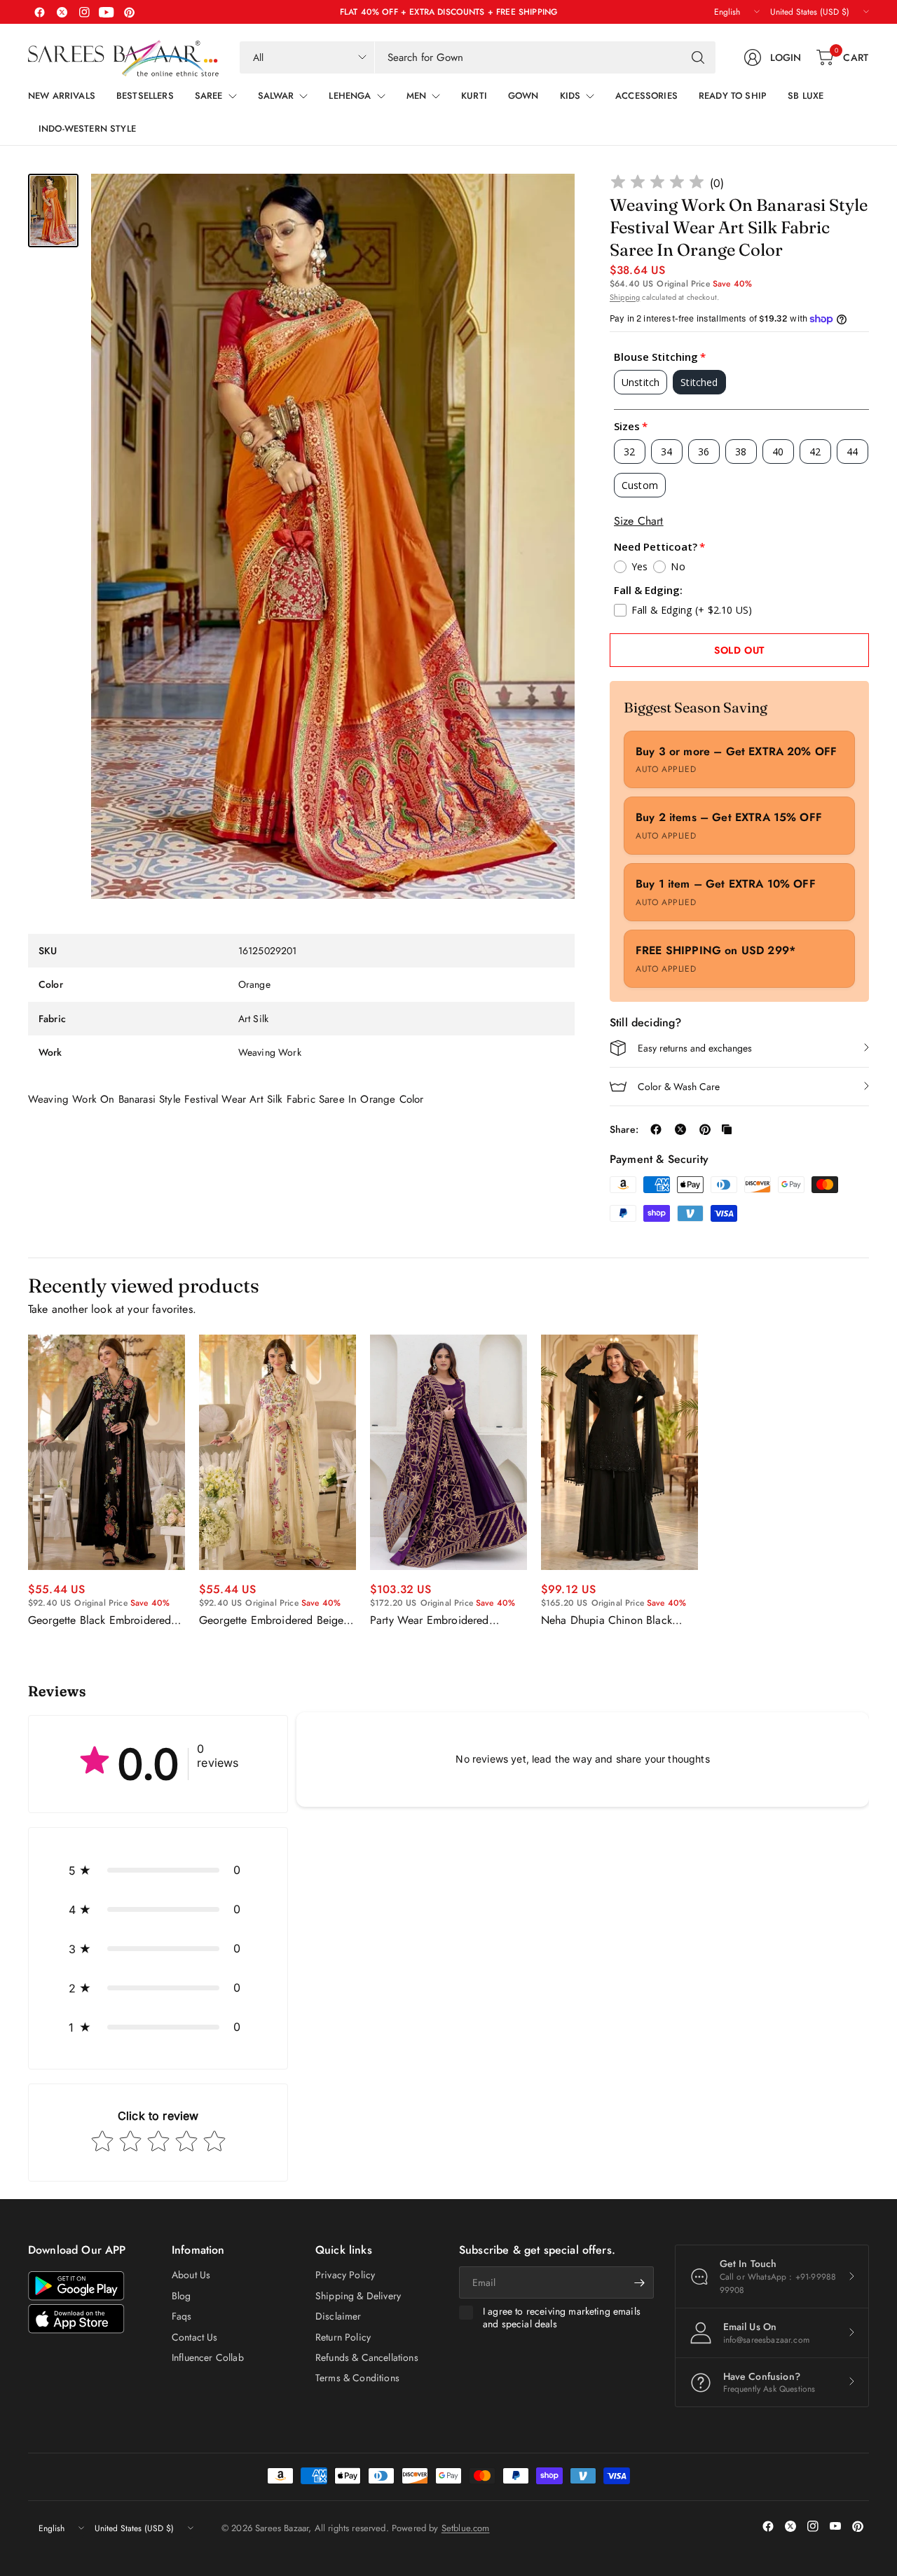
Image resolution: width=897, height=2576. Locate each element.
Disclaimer (338, 2316)
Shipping (625, 297)
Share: (624, 1129)
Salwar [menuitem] (276, 96)
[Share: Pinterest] (705, 1129)
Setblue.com (466, 2528)
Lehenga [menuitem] (350, 96)
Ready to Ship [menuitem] (733, 96)
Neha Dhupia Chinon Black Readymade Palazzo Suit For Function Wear (610, 1620)
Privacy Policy (345, 2275)
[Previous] (28, 1481)
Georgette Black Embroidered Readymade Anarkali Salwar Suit (106, 1620)
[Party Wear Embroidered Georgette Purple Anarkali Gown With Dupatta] (448, 1452)
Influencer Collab (208, 2357)
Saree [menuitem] (209, 96)
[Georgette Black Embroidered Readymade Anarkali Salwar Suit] (107, 1452)
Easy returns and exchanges (695, 1048)
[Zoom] (548, 200)
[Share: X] (680, 1129)
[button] (158, 1870)
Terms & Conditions (357, 2378)
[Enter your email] (640, 2282)
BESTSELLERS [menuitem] (145, 96)
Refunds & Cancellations (367, 2357)
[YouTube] (107, 12)
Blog (182, 2296)
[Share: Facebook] (656, 1129)
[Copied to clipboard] (727, 1129)
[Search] (698, 57)
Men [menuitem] (416, 96)
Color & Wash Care (679, 1087)
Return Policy (343, 2337)
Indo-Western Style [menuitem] (87, 129)
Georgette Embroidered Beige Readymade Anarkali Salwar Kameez (271, 1620)
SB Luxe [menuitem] (806, 96)
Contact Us (195, 2337)
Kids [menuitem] (570, 96)
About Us (191, 2275)
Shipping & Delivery (358, 2296)
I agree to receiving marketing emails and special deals (562, 2318)
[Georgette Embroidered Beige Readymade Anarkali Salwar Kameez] (278, 1452)
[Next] (869, 1481)
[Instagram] (84, 12)
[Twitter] (62, 12)
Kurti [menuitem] (474, 96)
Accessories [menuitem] (646, 96)
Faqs (182, 2316)
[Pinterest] (129, 12)
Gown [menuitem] (523, 96)
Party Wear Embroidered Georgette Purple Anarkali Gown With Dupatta (433, 1620)
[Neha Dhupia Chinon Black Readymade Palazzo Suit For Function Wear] (619, 1452)
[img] (657, 184)
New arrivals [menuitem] (62, 96)
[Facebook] (39, 12)
